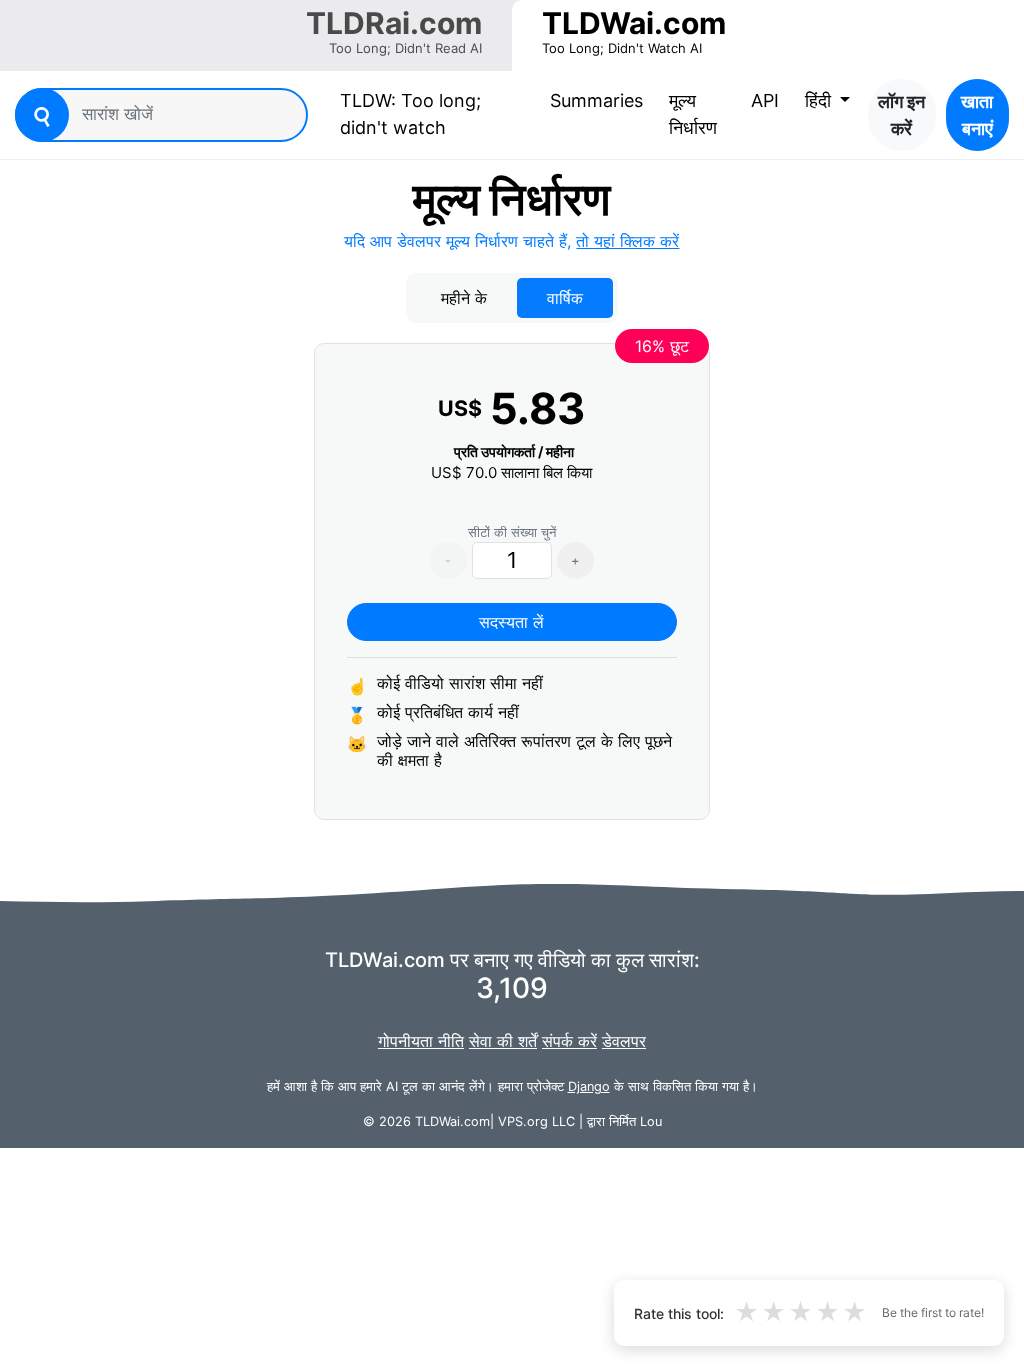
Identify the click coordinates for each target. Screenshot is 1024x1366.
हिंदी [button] (820, 100)
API (765, 100)
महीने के (464, 298)
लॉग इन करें (901, 115)
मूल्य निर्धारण (693, 114)
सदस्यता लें (511, 622)
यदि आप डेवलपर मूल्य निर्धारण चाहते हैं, (511, 241)
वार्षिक (565, 298)
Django (589, 1086)
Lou (651, 1121)
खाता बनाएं (977, 115)
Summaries (596, 100)
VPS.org (523, 1121)
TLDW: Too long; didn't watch (430, 114)
